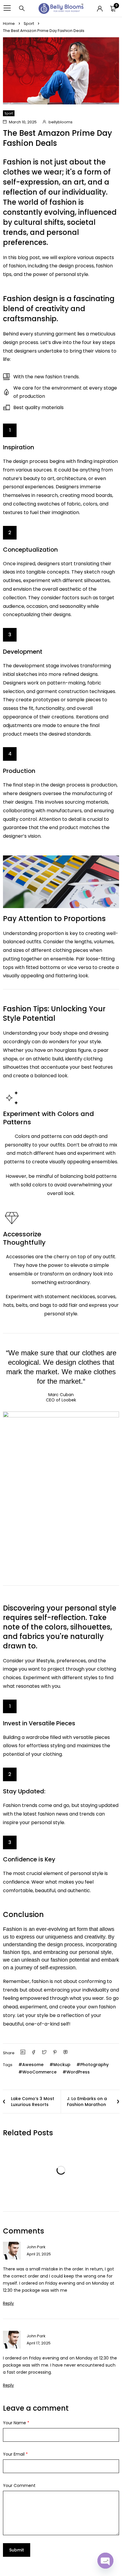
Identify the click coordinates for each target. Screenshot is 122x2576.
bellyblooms (61, 122)
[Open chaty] (105, 2561)
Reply (8, 2303)
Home (9, 24)
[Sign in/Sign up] (100, 9)
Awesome (33, 2065)
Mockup (62, 2065)
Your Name (16, 2423)
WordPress (78, 2072)
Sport (29, 24)
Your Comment (19, 2485)
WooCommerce (39, 2072)
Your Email (15, 2454)
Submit (17, 2550)
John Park (36, 2247)
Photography (94, 2065)
